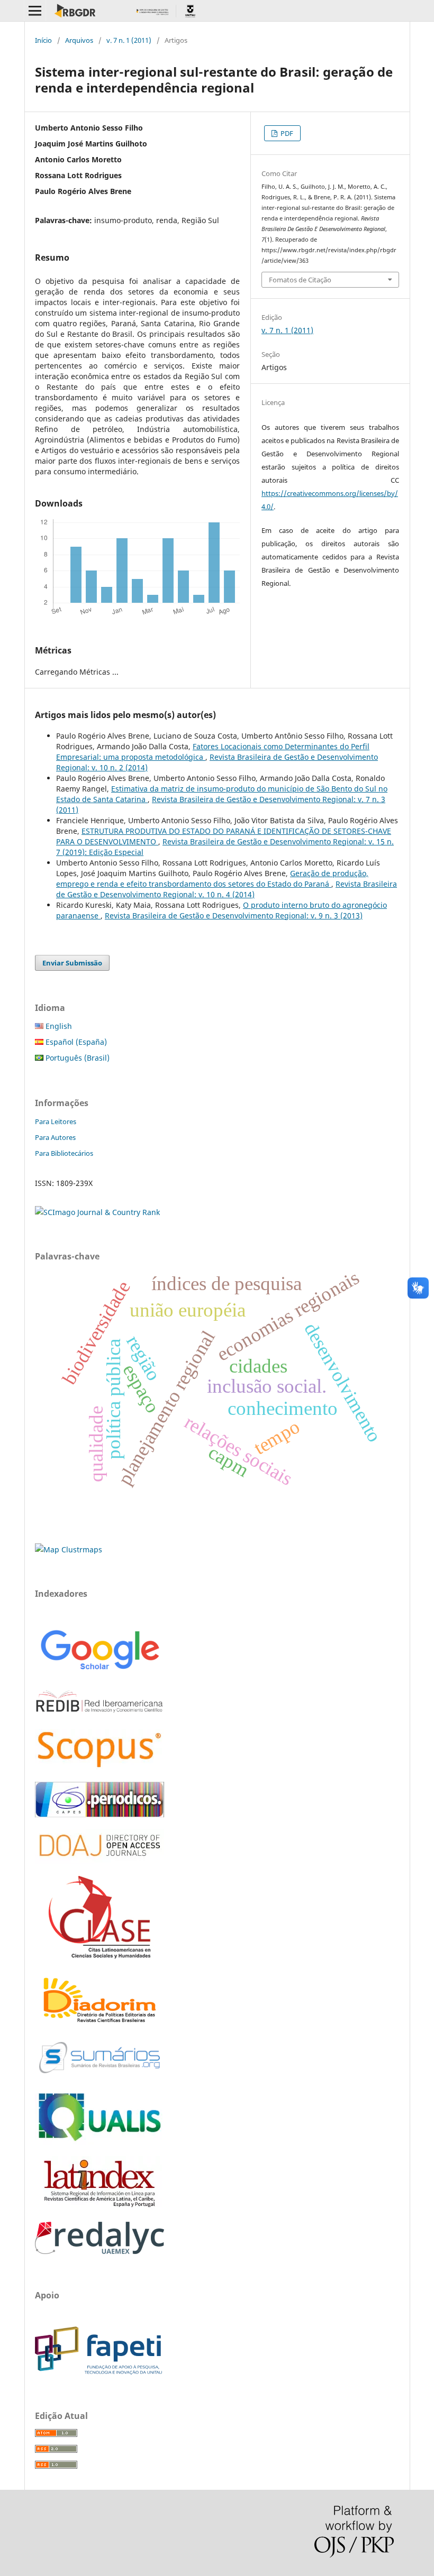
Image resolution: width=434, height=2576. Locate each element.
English (58, 1026)
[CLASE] (100, 1956)
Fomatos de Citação (300, 280)
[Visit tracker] (69, 1549)
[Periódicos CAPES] (100, 1814)
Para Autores (55, 1137)
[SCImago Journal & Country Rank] (97, 1212)
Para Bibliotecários (64, 1153)
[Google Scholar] (100, 1671)
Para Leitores (56, 1121)
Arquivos (79, 40)
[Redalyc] (100, 2251)
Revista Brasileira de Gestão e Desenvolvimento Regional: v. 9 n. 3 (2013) (234, 916)
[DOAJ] (100, 1861)
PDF (286, 133)
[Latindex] (100, 2207)
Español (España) (75, 1042)
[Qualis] (100, 2142)
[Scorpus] (100, 1767)
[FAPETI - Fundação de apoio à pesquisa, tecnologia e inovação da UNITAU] (98, 2372)
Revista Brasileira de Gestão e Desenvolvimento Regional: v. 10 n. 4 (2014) (227, 889)
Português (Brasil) (76, 1058)
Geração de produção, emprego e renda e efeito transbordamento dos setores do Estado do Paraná (212, 878)
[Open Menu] (35, 11)
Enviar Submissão (72, 963)
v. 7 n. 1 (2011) (129, 40)
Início (43, 40)
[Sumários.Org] (100, 2074)
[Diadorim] (100, 2023)
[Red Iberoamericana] (100, 1714)
